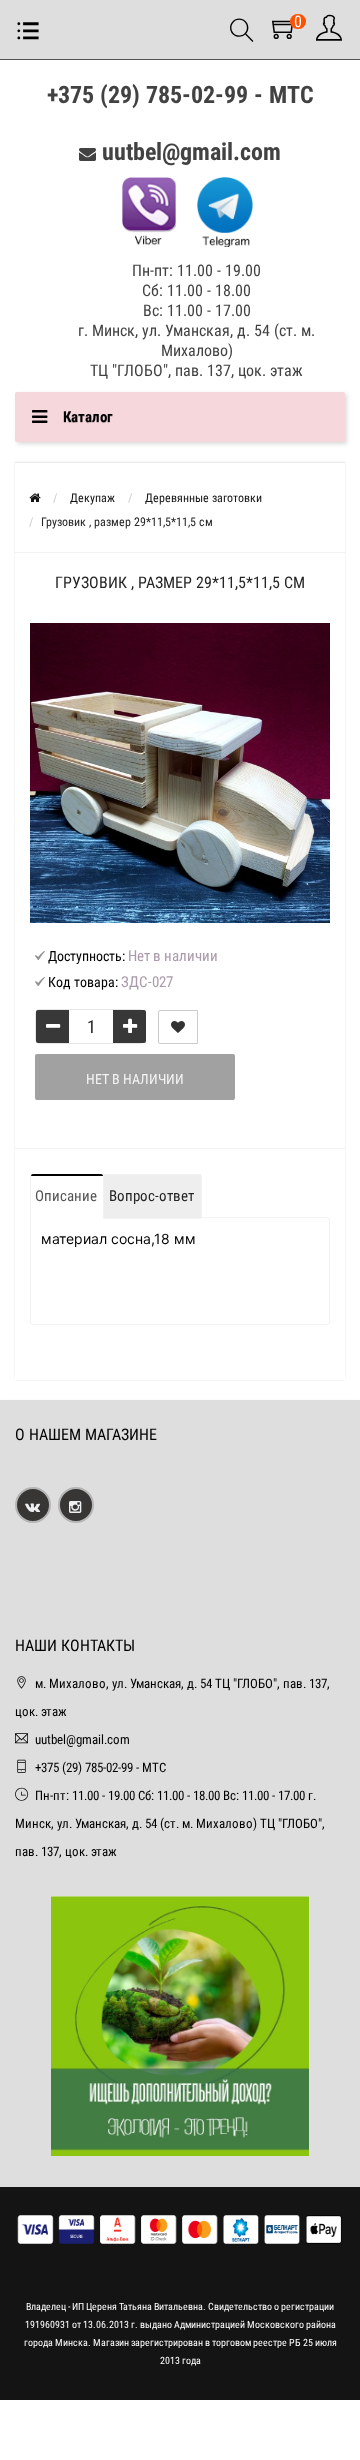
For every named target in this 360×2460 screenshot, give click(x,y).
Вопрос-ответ (151, 1196)
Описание (66, 1196)
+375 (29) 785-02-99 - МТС (180, 95)
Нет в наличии (135, 1079)
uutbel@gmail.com (191, 152)
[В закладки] (178, 1027)
